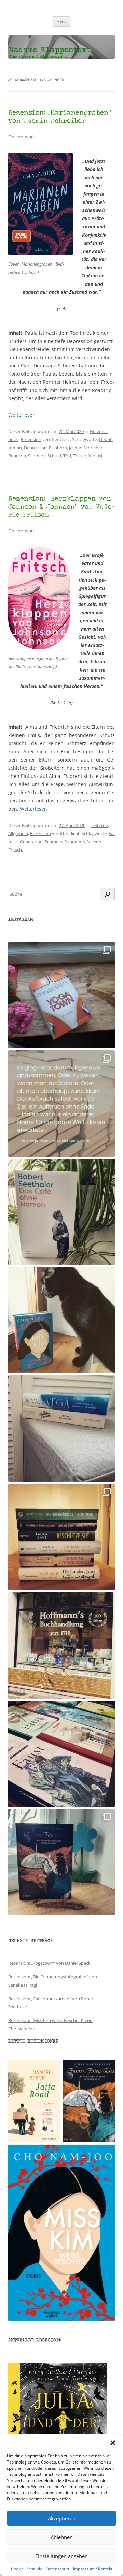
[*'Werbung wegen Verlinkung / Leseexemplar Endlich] (61, 995)
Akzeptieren (62, 2518)
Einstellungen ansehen (61, 2556)
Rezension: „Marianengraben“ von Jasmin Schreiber (60, 116)
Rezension (31, 439)
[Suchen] (107, 894)
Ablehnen (62, 2537)
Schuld (54, 456)
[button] (113, 2443)
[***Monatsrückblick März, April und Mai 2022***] (61, 1537)
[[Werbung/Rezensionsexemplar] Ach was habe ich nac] (61, 1320)
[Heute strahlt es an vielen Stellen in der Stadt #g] (61, 1645)
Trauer (80, 456)
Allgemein (18, 833)
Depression (35, 448)
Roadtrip (17, 456)
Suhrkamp (75, 842)
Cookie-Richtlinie (27, 2569)
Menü (61, 21)
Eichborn (58, 448)
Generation (31, 842)
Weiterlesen (25, 415)
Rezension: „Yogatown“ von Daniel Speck (49, 1963)
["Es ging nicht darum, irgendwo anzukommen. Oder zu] (61, 1103)
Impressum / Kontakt (93, 2569)
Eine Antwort (21, 137)
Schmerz (37, 456)
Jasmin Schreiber (86, 448)
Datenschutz (58, 2569)
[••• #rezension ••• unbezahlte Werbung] (61, 1212)
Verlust (96, 456)
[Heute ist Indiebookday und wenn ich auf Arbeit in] (61, 1754)
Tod (67, 456)
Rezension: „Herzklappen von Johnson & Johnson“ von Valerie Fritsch (61, 506)
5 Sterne (100, 825)
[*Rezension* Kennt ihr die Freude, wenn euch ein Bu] (61, 1862)
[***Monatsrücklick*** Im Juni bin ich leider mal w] (61, 1429)
